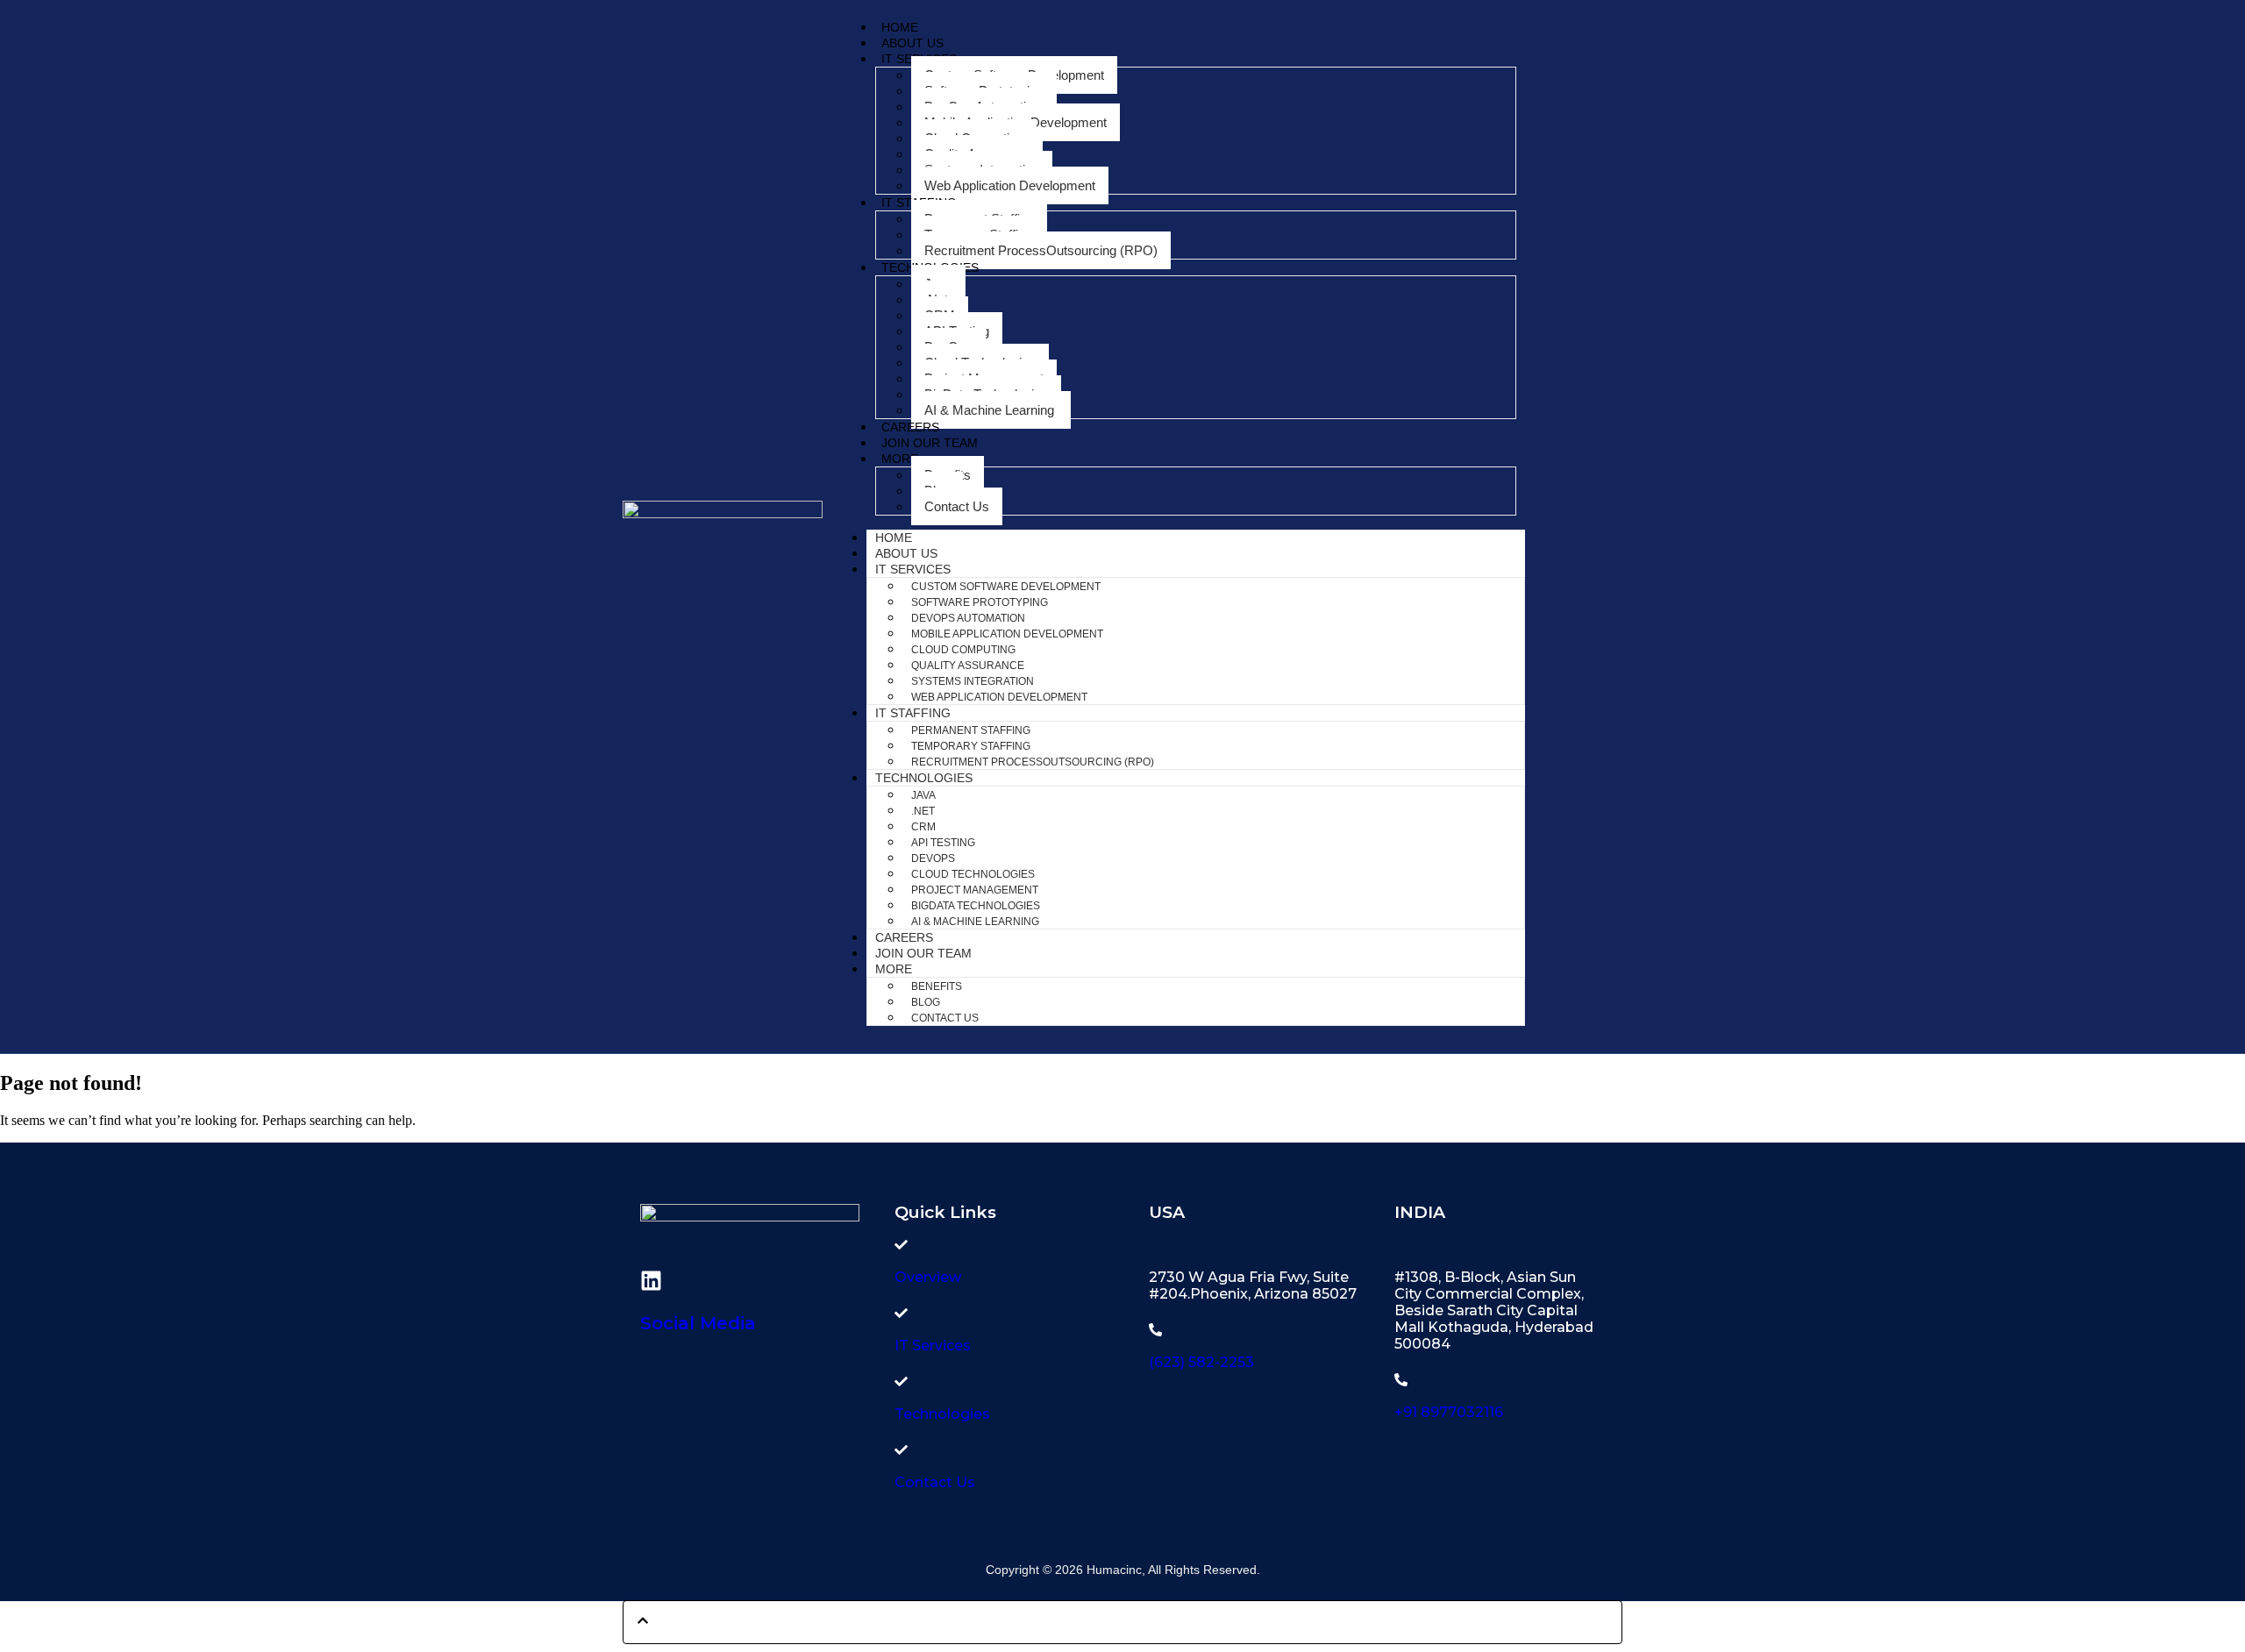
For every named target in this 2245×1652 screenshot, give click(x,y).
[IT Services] (901, 1313)
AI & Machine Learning (991, 410)
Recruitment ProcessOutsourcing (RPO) (1041, 250)
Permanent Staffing (971, 730)
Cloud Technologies (973, 874)
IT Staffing (913, 713)
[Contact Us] (901, 1450)
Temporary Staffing (971, 746)
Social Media (698, 1323)
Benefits (937, 986)
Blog (926, 1002)
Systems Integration (973, 681)
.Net (923, 811)
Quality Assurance (968, 666)
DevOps (933, 858)
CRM (923, 827)
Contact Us (957, 506)
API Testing (943, 843)
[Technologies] (901, 1381)
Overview (928, 1277)
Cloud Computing (963, 650)
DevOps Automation (968, 618)
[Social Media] (651, 1281)
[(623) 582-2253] (1155, 1330)
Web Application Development (1010, 185)
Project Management (975, 890)
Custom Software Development (1006, 587)
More (900, 459)
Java (923, 795)
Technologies (924, 778)
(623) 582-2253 (1201, 1362)
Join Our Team (930, 443)
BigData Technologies (976, 906)
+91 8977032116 (1449, 1412)
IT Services (913, 569)
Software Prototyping (980, 602)
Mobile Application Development (1007, 634)
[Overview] (901, 1245)
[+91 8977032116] (1401, 1380)
